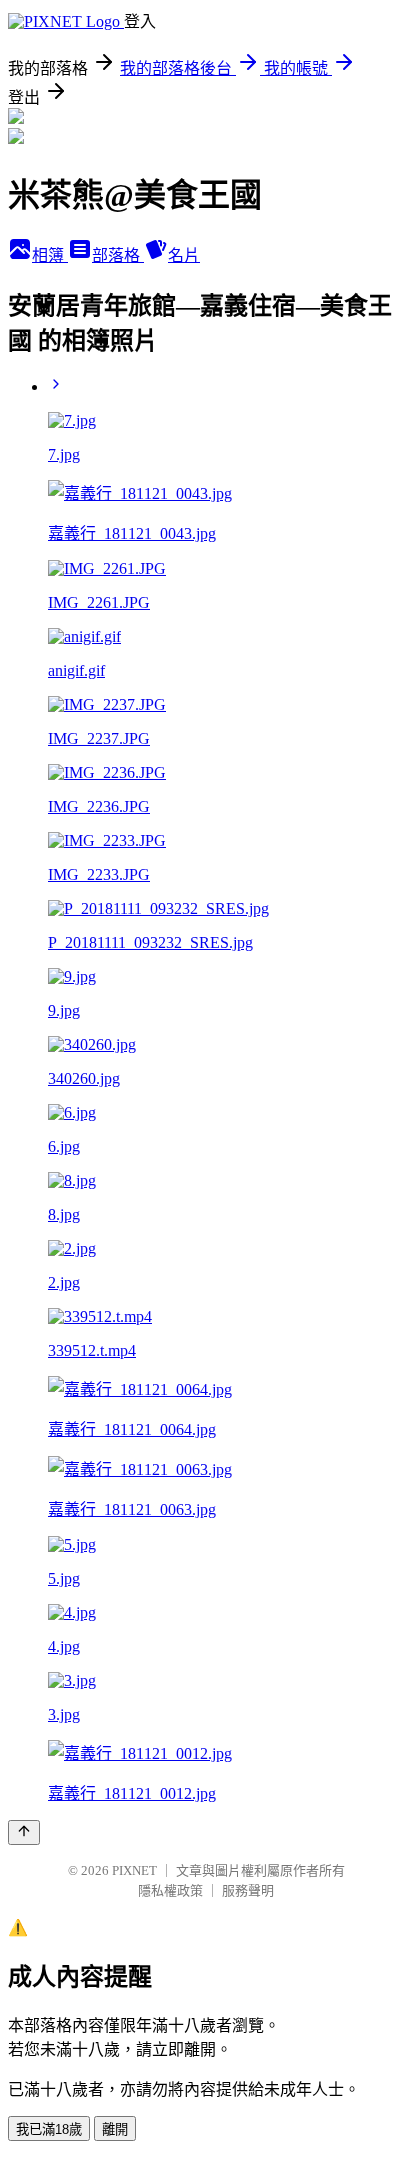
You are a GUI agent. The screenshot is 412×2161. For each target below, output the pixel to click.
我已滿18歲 (49, 2129)
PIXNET (134, 1870)
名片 (184, 255)
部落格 (118, 255)
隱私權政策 (170, 1890)
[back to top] (24, 1832)
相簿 (50, 255)
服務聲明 (248, 1890)
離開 (115, 2129)
